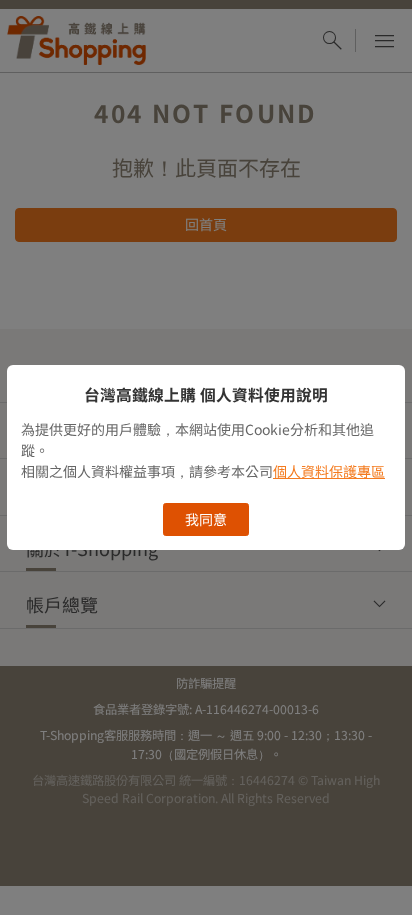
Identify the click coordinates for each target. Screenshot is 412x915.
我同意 (206, 519)
